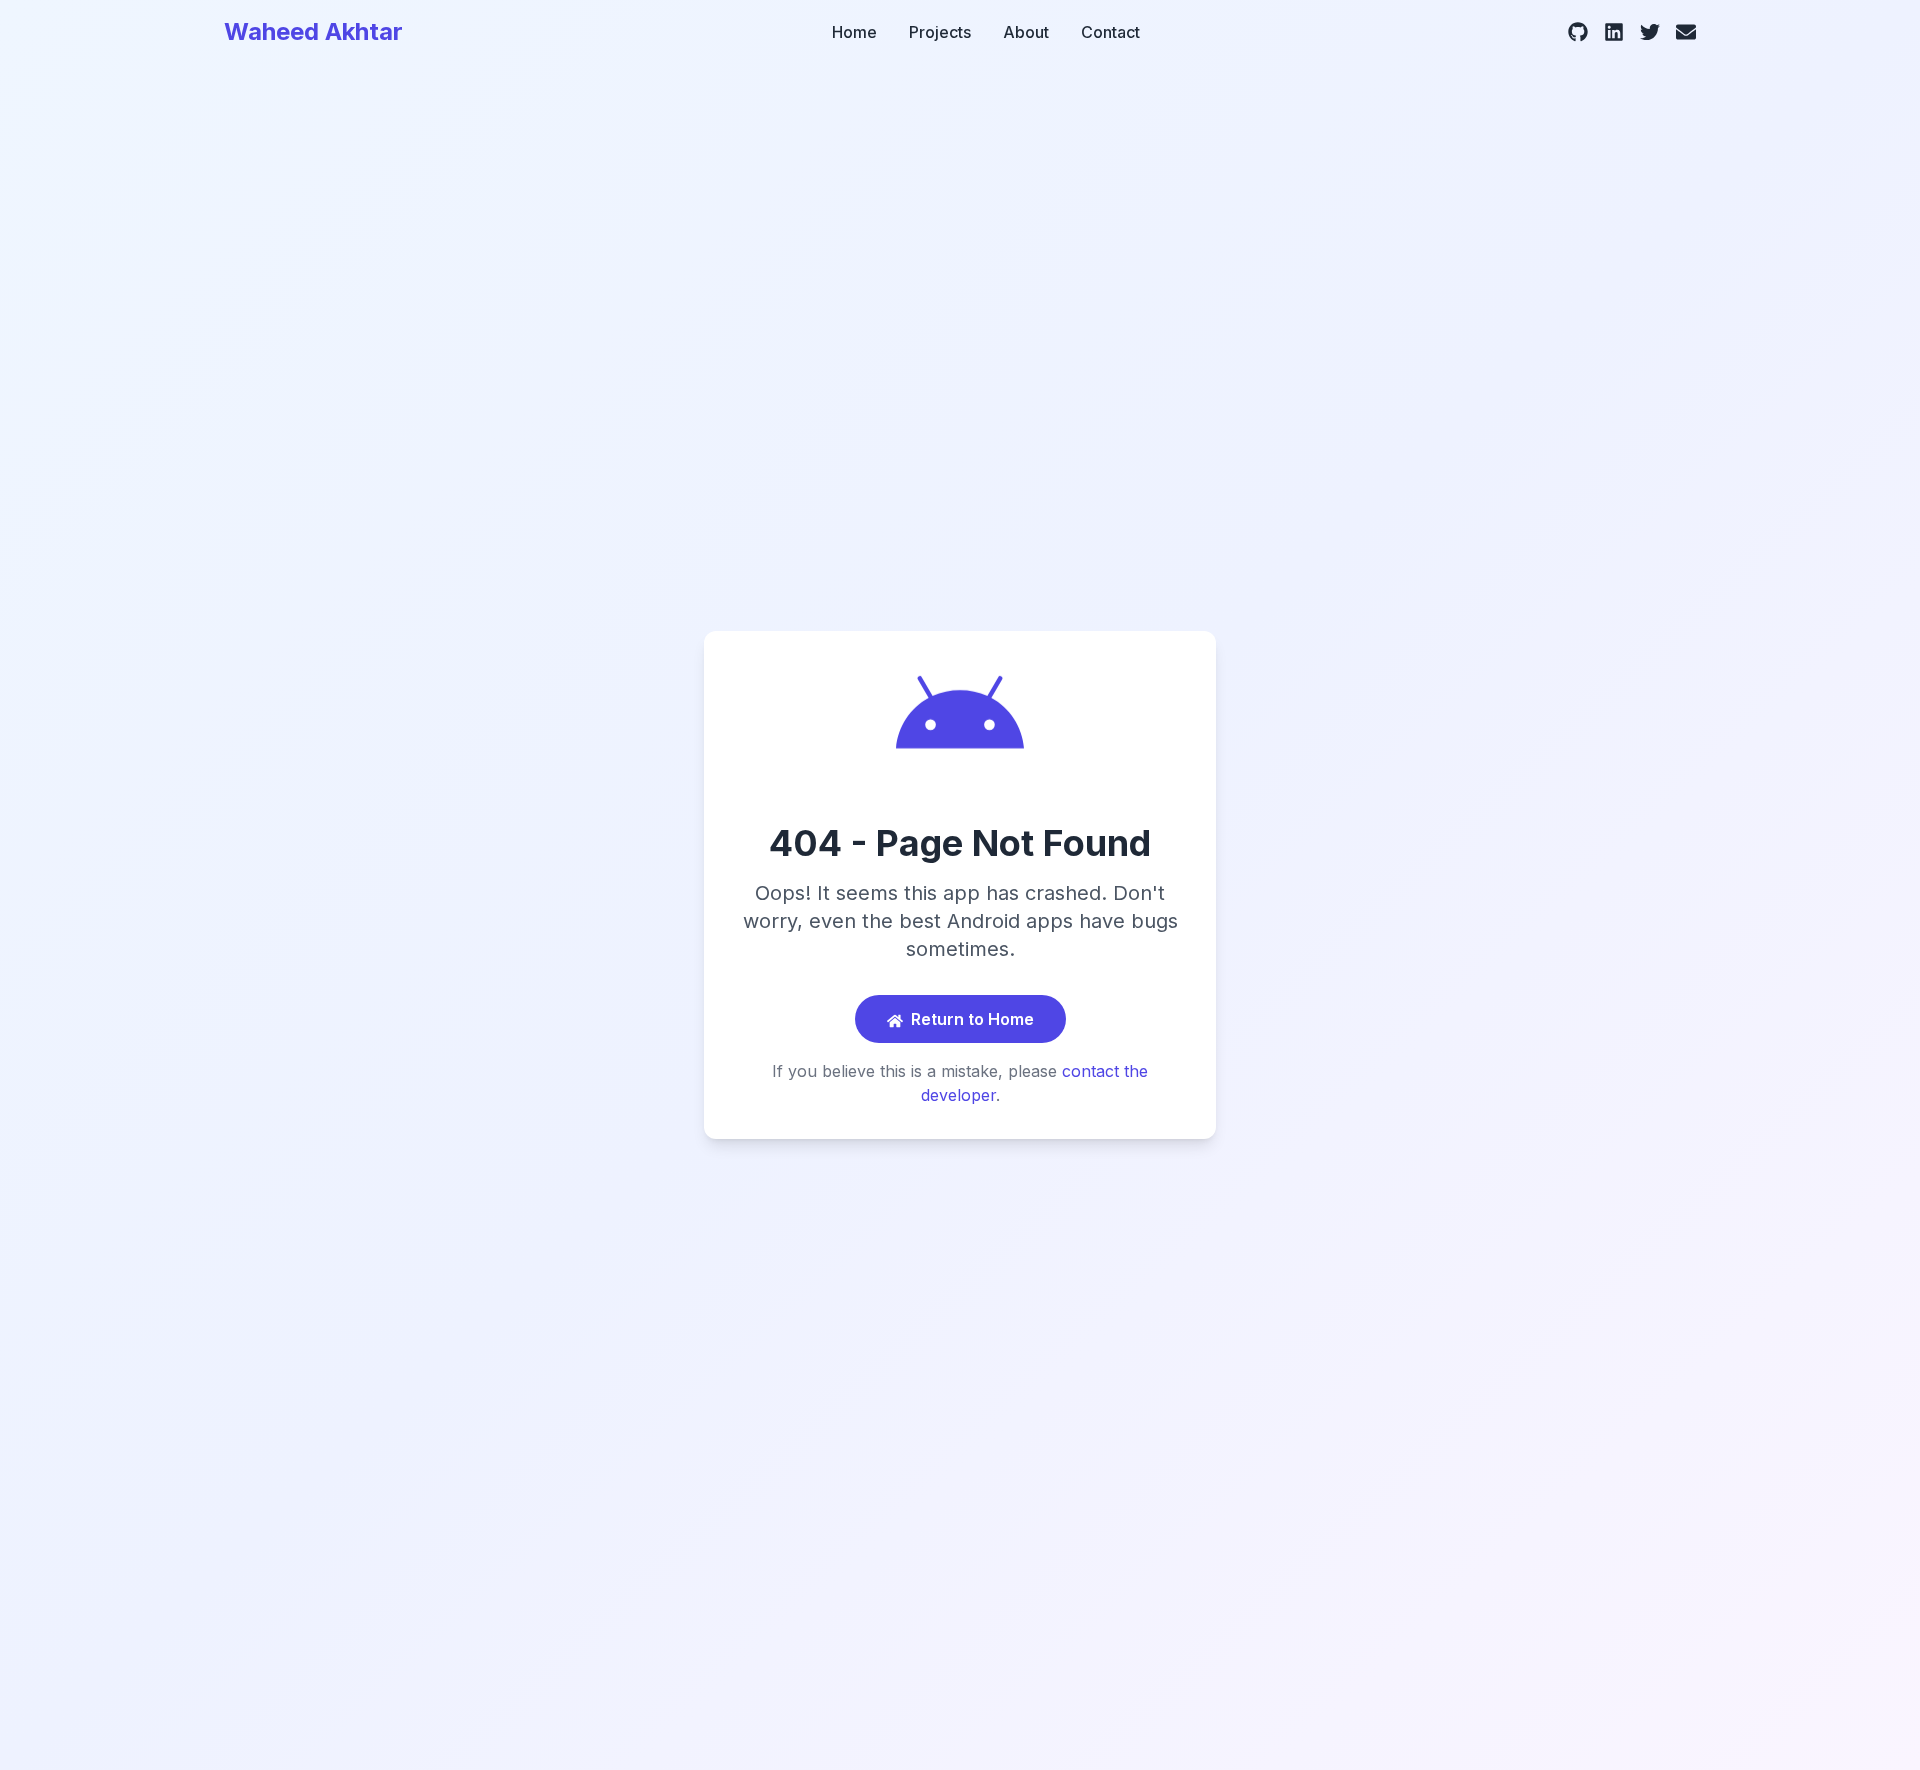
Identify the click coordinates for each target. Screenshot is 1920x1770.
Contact (1110, 32)
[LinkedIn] (1614, 32)
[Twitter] (1650, 32)
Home (854, 32)
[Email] (1686, 32)
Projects (940, 32)
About (1026, 32)
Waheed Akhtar (313, 31)
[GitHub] (1578, 32)
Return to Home (972, 1019)
